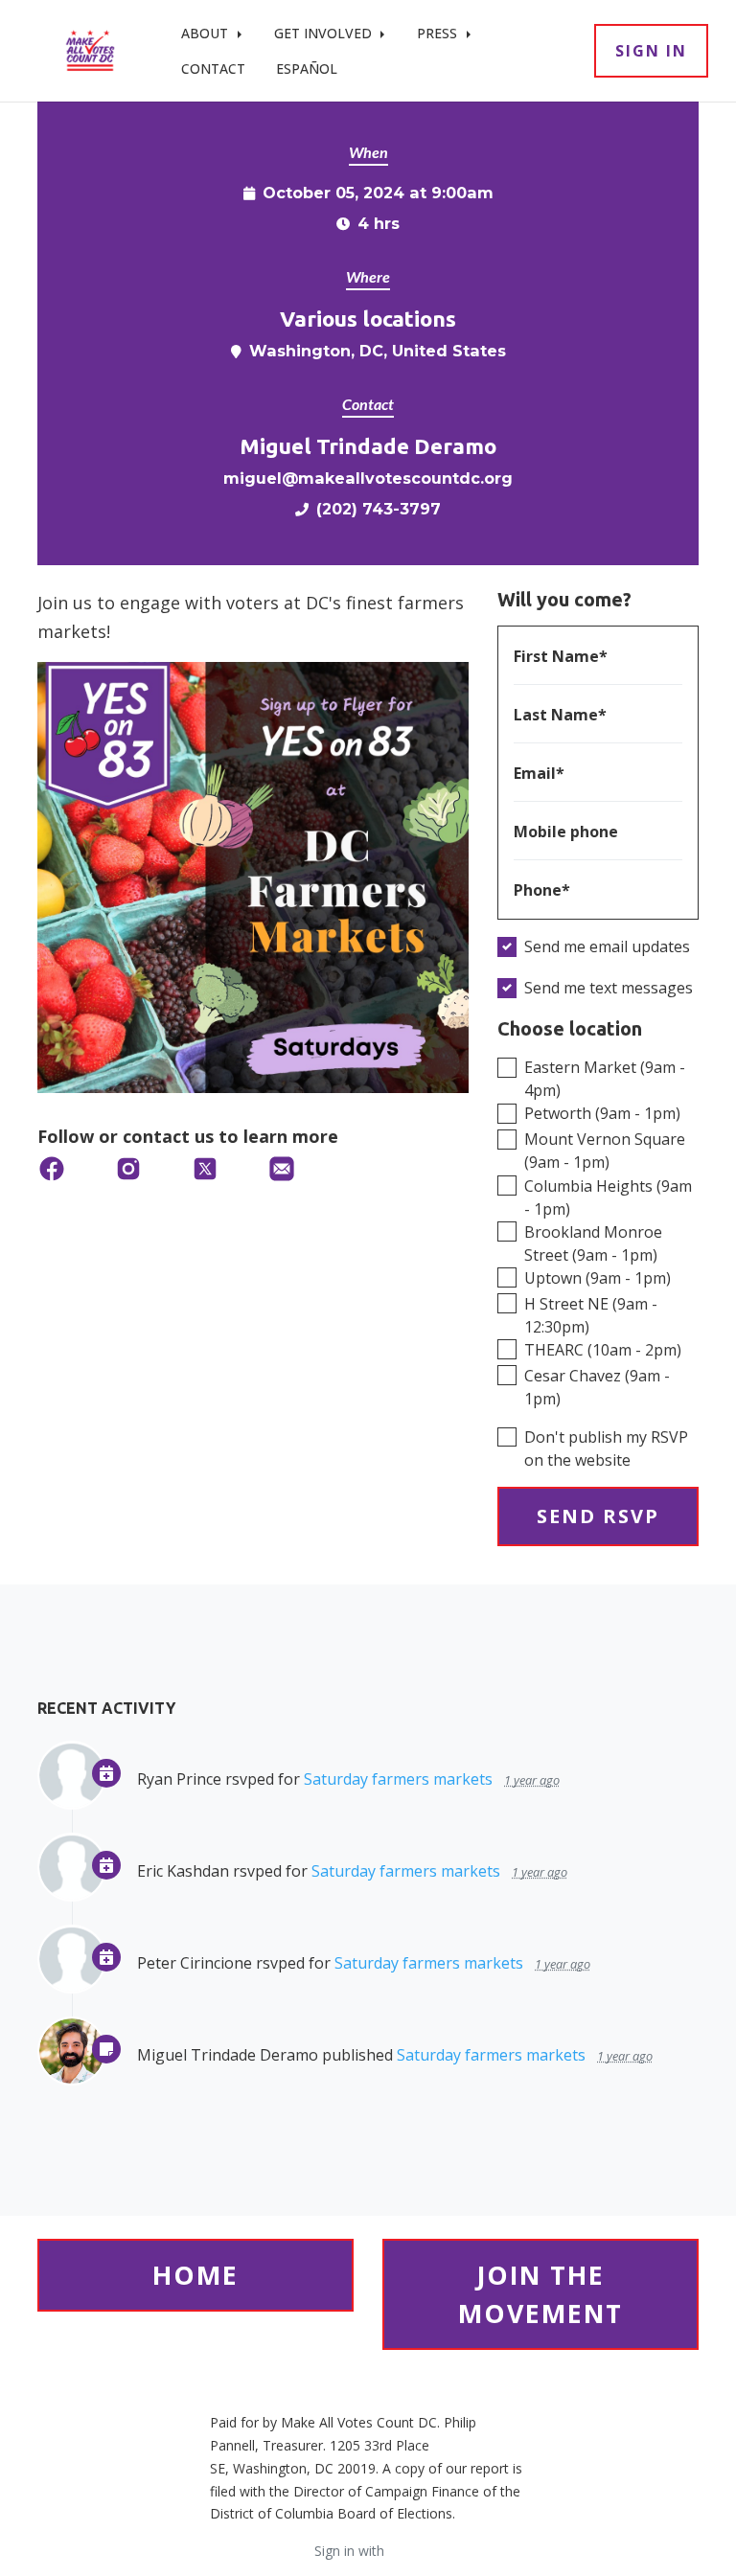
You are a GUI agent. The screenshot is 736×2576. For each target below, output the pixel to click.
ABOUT (207, 33)
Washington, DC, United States (378, 351)
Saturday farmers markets (398, 1779)
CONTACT (213, 68)
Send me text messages (609, 988)
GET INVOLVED (325, 33)
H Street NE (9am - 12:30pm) (591, 1315)
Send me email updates (607, 946)
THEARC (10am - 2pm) (603, 1350)
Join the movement (540, 2294)
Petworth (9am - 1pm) (602, 1113)
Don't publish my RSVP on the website (606, 1448)
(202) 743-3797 (379, 509)
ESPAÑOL (307, 68)
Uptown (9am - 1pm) (598, 1278)
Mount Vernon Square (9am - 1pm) (605, 1151)
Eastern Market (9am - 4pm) (605, 1079)
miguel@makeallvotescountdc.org (368, 478)
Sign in (651, 51)
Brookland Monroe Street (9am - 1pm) (593, 1243)
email (405, 2551)
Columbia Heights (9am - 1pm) (608, 1197)
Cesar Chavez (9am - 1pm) (597, 1387)
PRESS (439, 33)
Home (195, 2275)
